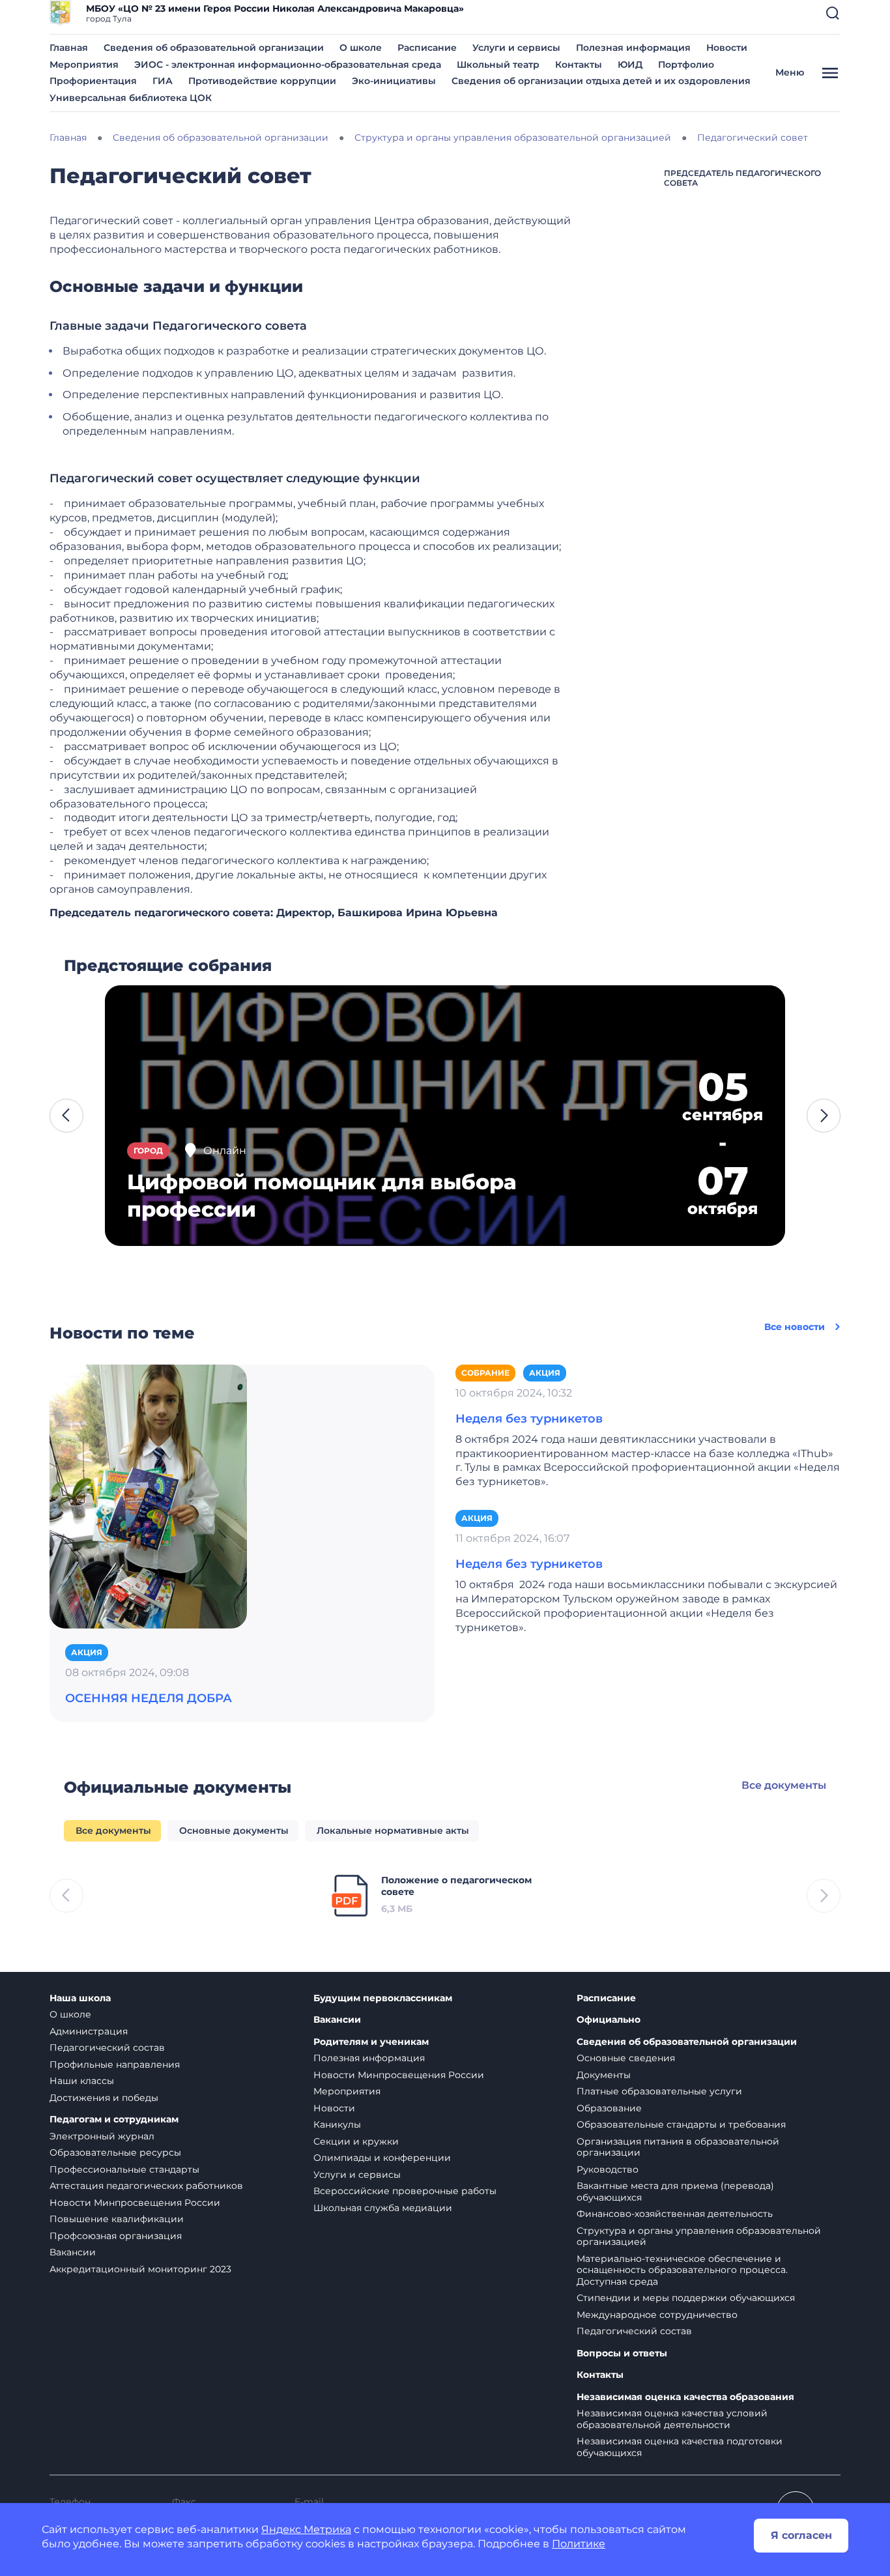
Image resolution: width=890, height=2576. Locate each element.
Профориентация (93, 81)
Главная (69, 48)
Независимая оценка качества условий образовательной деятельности (672, 2419)
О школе (361, 48)
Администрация (89, 2031)
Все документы (784, 1785)
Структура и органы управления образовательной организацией (699, 2236)
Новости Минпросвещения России (135, 2203)
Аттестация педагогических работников (146, 2186)
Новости (727, 48)
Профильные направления (115, 2064)
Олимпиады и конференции (382, 2158)
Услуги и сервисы (516, 48)
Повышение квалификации (117, 2219)
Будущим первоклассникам (383, 1998)
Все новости (795, 1327)
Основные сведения (626, 2058)
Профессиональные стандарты (124, 2169)
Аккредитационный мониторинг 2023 (140, 2269)
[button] (833, 13)
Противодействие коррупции (262, 81)
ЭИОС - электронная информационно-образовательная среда (288, 65)
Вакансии (73, 2252)
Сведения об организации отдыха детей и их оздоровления (601, 81)
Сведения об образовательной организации (214, 48)
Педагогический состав (107, 2048)
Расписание (427, 48)
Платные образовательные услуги (659, 2091)
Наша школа (80, 1998)
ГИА (163, 81)
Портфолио (686, 65)
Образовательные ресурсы (115, 2152)
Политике (579, 2544)
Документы (604, 2075)
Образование (609, 2108)
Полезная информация (633, 48)
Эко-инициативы (394, 81)
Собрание (485, 1373)
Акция (87, 1652)
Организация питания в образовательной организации (678, 2147)
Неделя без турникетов (529, 1419)
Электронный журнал (102, 2136)
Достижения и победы (104, 2098)
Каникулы (337, 2124)
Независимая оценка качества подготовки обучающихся (680, 2447)
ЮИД (630, 65)
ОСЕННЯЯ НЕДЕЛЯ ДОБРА (149, 1698)
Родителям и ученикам (371, 2042)
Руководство (608, 2169)
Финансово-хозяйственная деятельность (675, 2214)
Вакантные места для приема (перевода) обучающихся (675, 2192)
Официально (609, 2020)
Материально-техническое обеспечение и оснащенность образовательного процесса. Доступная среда (682, 2270)
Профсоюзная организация (116, 2236)
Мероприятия (84, 65)
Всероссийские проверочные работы (405, 2191)
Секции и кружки (356, 2141)
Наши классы (82, 2081)
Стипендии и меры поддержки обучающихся (686, 2298)
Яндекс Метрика (306, 2529)
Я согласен (801, 2535)
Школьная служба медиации (383, 2208)
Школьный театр (498, 65)
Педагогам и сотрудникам (114, 2120)
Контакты (579, 65)
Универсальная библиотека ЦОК (131, 98)
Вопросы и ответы (622, 2353)
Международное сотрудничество (657, 2315)
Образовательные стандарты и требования (681, 2124)
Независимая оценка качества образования (685, 2397)
